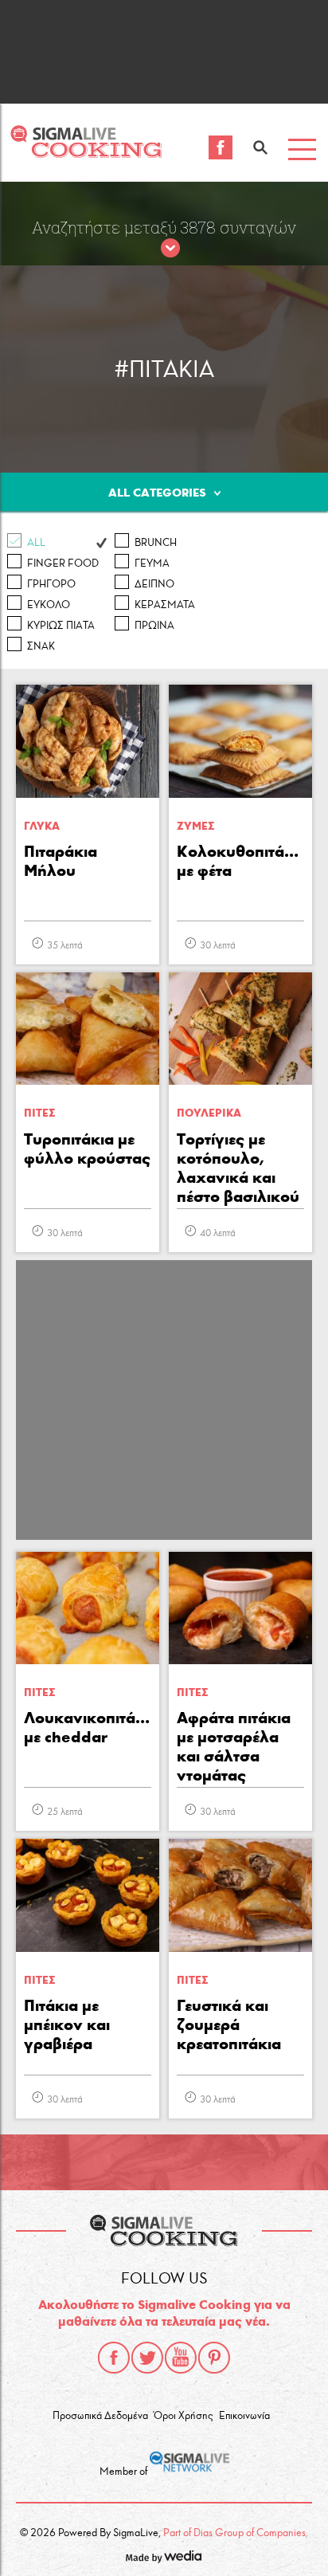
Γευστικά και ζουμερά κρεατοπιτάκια (229, 2024)
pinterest (214, 2358)
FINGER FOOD (63, 563)
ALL (36, 543)
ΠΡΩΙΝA (154, 626)
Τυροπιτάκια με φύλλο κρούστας (87, 1149)
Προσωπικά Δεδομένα (100, 2416)
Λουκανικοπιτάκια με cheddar (88, 1727)
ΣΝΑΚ (41, 646)
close (170, 249)
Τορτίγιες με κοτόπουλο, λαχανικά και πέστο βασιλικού (238, 1168)
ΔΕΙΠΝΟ (154, 584)
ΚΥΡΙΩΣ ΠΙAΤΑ (61, 626)
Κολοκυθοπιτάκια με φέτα (240, 861)
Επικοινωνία (244, 2416)
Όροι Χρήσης (183, 2416)
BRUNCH (156, 543)
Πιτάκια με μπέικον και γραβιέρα (67, 2024)
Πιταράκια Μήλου (61, 861)
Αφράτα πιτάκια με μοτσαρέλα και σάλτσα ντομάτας (234, 1746)
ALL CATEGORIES (157, 493)
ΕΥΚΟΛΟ (49, 605)
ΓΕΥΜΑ (152, 563)
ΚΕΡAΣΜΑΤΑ (165, 605)
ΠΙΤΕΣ (39, 1113)
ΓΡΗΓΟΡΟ (51, 584)
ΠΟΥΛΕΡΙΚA (209, 1113)
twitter (147, 2358)
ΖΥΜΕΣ (195, 826)
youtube (181, 2358)
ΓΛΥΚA (42, 826)
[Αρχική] (86, 153)
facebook (114, 2358)
